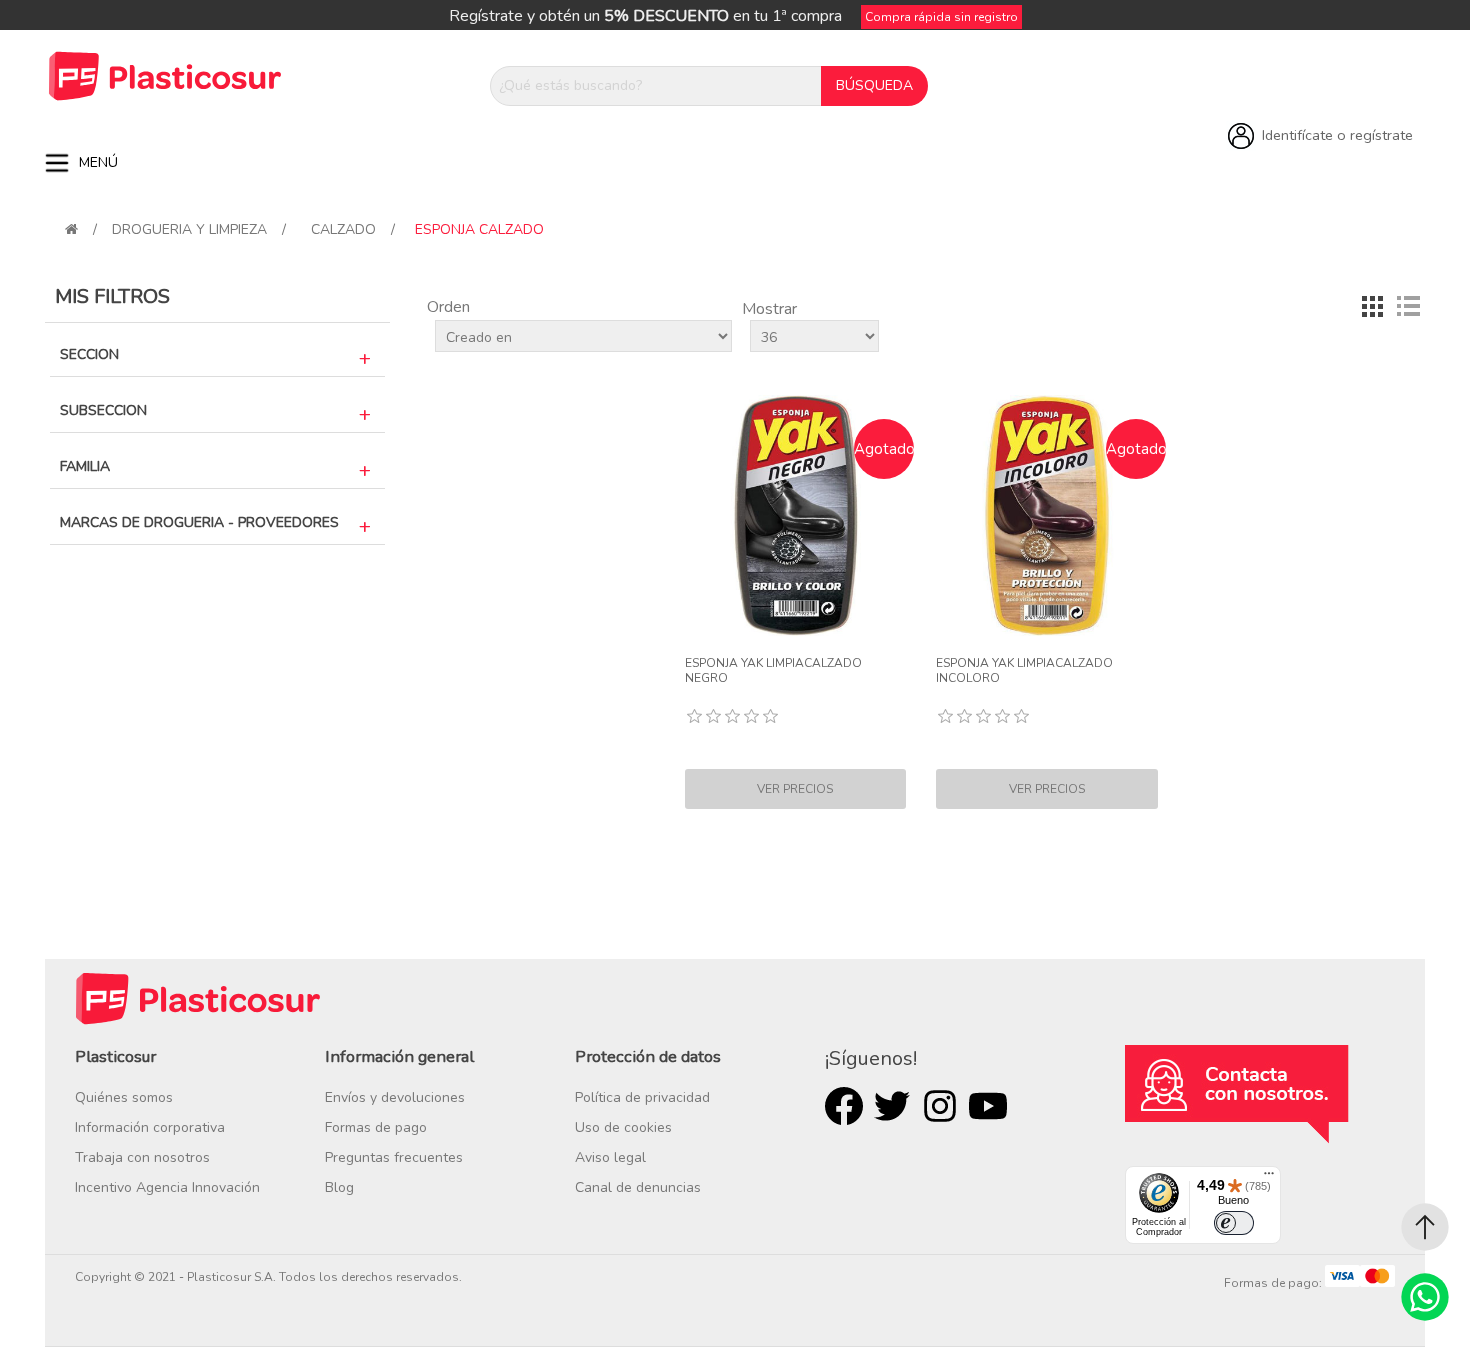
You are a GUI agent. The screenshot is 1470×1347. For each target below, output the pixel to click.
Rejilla (1372, 307)
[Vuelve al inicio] (71, 229)
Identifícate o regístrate (1337, 135)
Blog (339, 1187)
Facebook (844, 1106)
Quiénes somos (124, 1097)
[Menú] (1269, 1178)
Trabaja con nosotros (142, 1157)
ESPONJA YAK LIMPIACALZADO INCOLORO (1024, 670)
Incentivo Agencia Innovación (167, 1187)
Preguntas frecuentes (394, 1157)
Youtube (988, 1106)
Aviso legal (610, 1157)
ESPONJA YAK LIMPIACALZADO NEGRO (773, 670)
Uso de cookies (623, 1127)
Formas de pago (376, 1127)
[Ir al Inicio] (1425, 1227)
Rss (940, 1106)
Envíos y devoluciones (395, 1097)
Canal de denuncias (638, 1187)
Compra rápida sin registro (941, 17)
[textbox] (656, 86)
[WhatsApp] (1425, 1297)
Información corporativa (150, 1127)
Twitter (892, 1106)
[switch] (1234, 1223)
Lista (1408, 307)
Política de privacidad (642, 1097)
